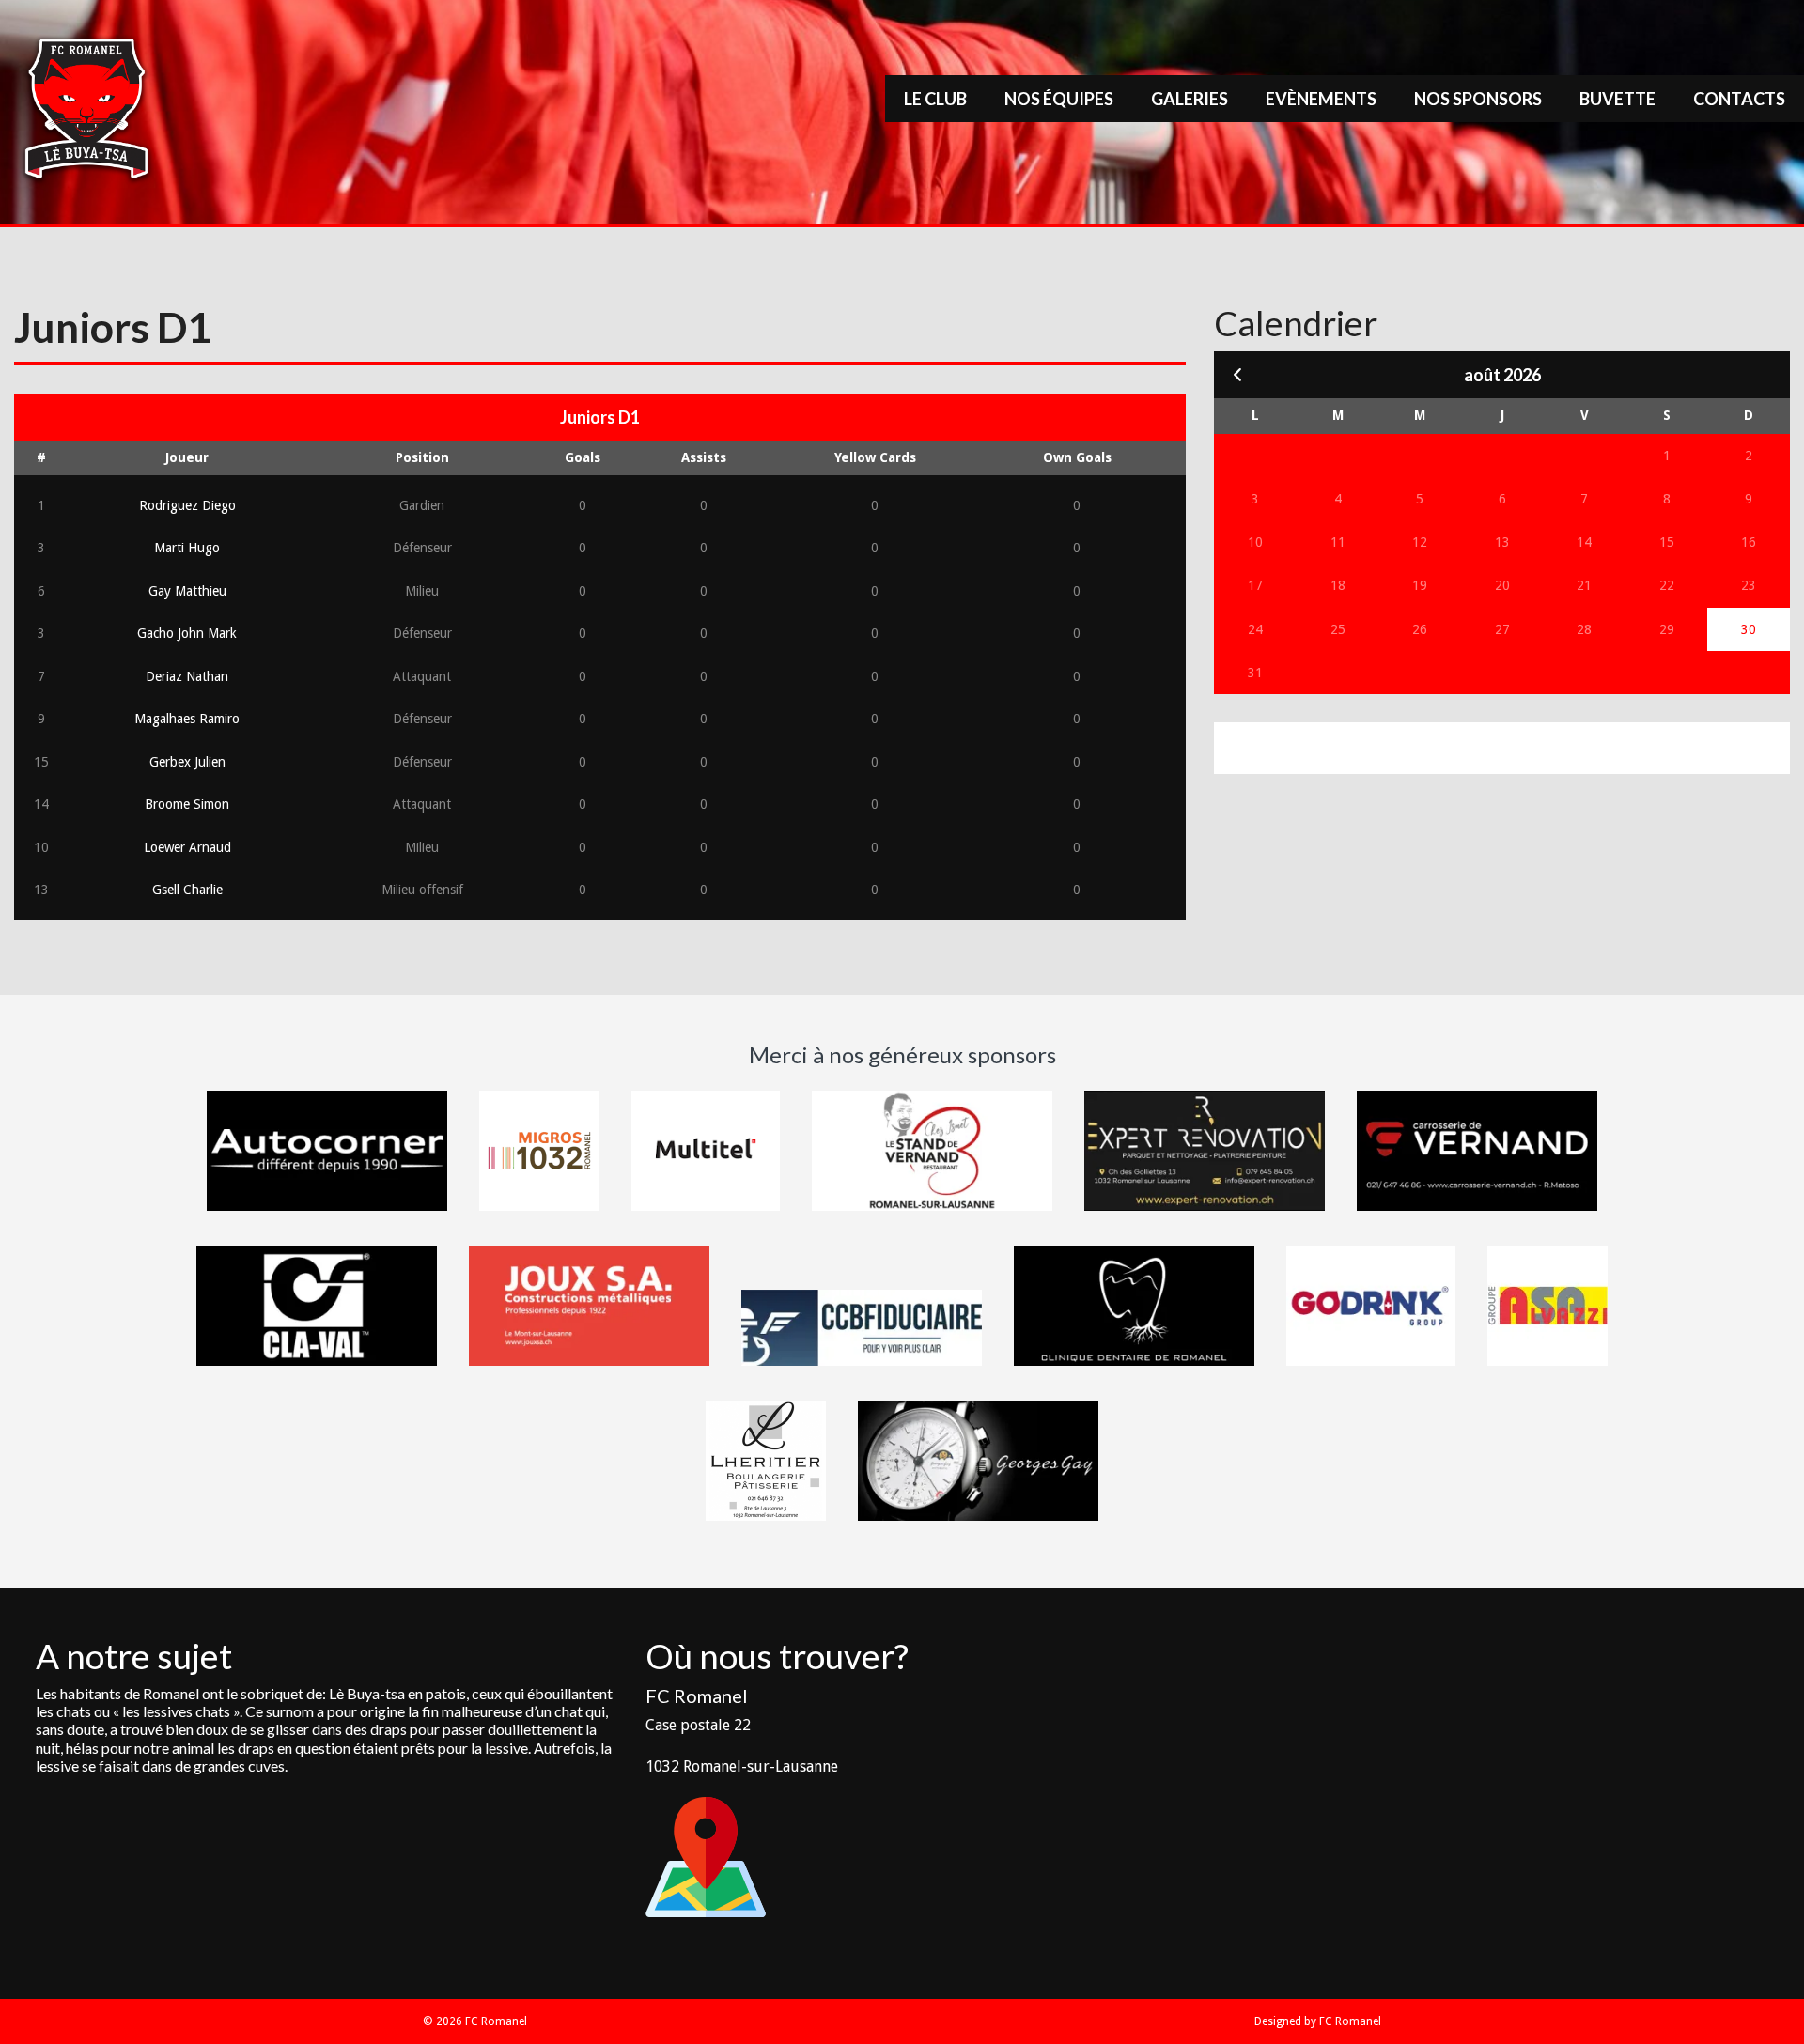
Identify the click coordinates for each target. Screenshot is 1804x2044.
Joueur (187, 457)
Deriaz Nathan (187, 676)
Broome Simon (187, 804)
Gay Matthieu (187, 591)
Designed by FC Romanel (1318, 2021)
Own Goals (1077, 457)
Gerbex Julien (187, 762)
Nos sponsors (1478, 99)
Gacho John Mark (187, 633)
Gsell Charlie (187, 890)
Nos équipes (1059, 99)
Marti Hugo (187, 548)
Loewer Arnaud (187, 847)
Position (422, 457)
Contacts (1739, 99)
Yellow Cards (875, 457)
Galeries (1190, 99)
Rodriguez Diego (187, 505)
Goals (583, 457)
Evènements (1321, 99)
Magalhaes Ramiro (187, 719)
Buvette (1617, 99)
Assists (704, 457)
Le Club (935, 99)
